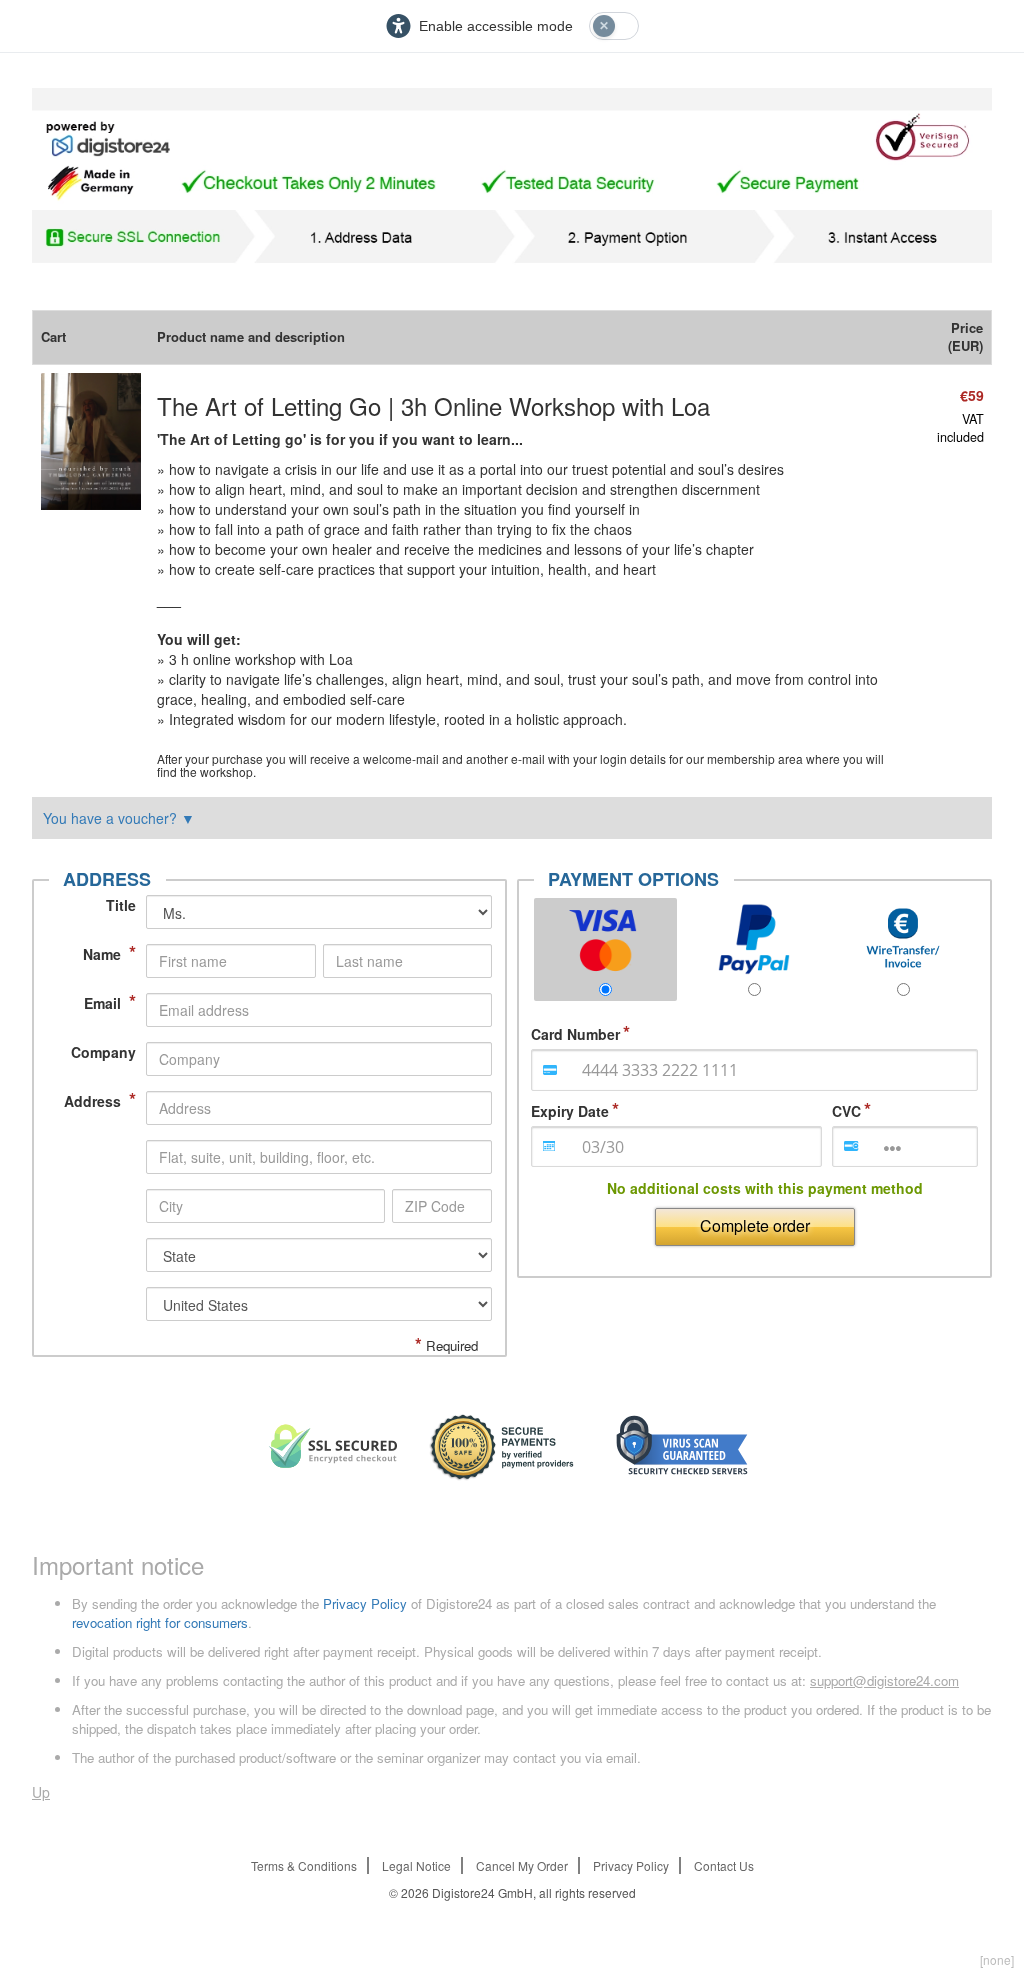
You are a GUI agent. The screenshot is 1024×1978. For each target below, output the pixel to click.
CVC (846, 1111)
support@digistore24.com (884, 1680)
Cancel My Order (522, 1865)
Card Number (575, 1034)
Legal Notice (416, 1865)
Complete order (755, 1225)
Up (41, 1792)
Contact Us (724, 1865)
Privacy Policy (365, 1603)
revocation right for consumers (160, 1622)
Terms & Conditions (304, 1865)
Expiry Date (570, 1111)
